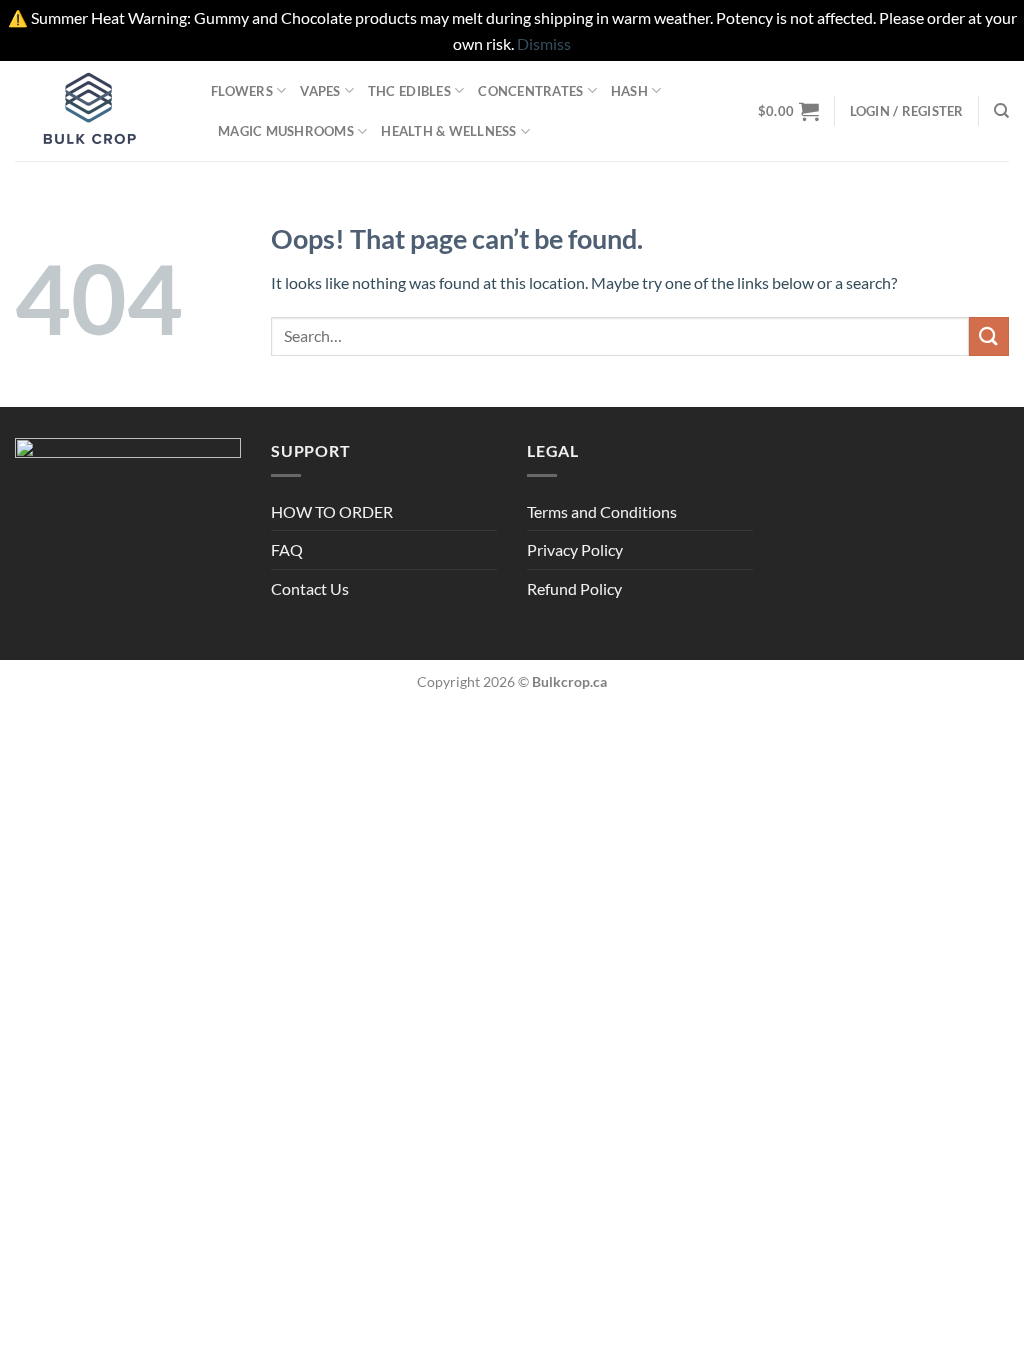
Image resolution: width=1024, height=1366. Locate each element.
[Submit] (989, 336)
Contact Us (310, 588)
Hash (629, 91)
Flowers (242, 91)
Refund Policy (574, 588)
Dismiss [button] (544, 43)
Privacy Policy (575, 549)
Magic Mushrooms (286, 131)
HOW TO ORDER (332, 511)
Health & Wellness (448, 131)
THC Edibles (409, 91)
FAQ (287, 549)
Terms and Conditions (602, 511)
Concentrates (530, 91)
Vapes (320, 91)
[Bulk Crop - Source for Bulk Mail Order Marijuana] (98, 111)
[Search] (1001, 111)
